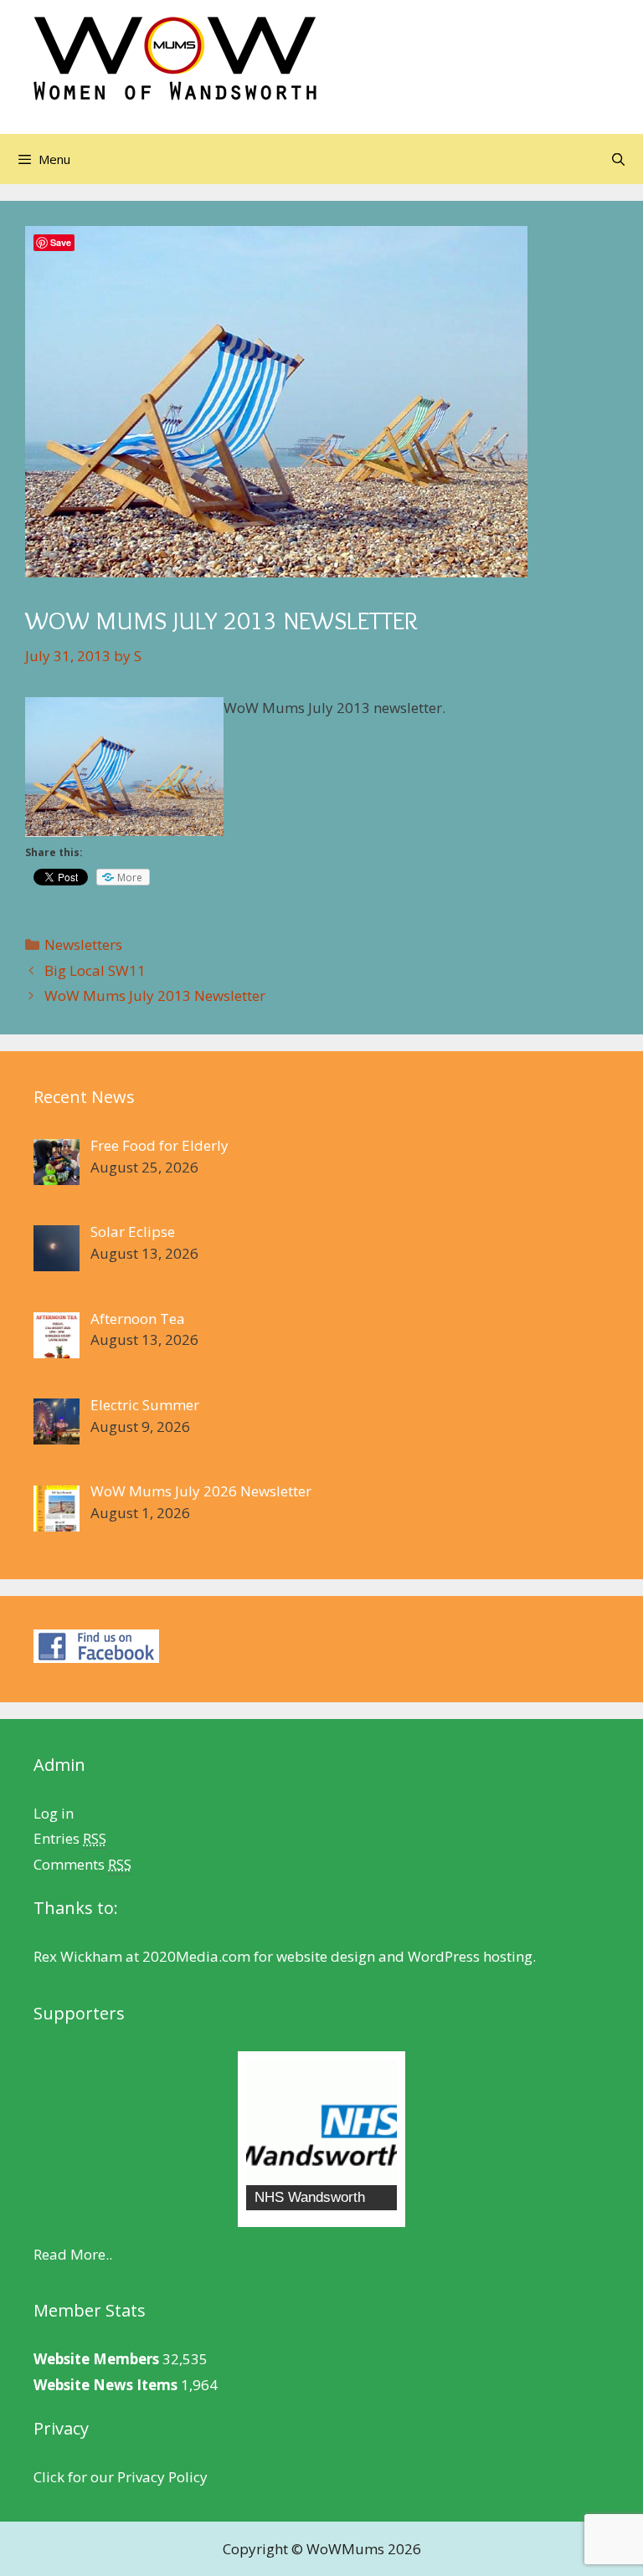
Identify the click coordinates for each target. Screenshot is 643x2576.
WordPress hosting (470, 1956)
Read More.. (73, 2254)
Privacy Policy (162, 2477)
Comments (82, 1864)
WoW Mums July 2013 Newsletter (155, 996)
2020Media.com (196, 1956)
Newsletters (83, 944)
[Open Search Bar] (618, 159)
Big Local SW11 (95, 970)
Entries (70, 1838)
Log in (54, 1813)
